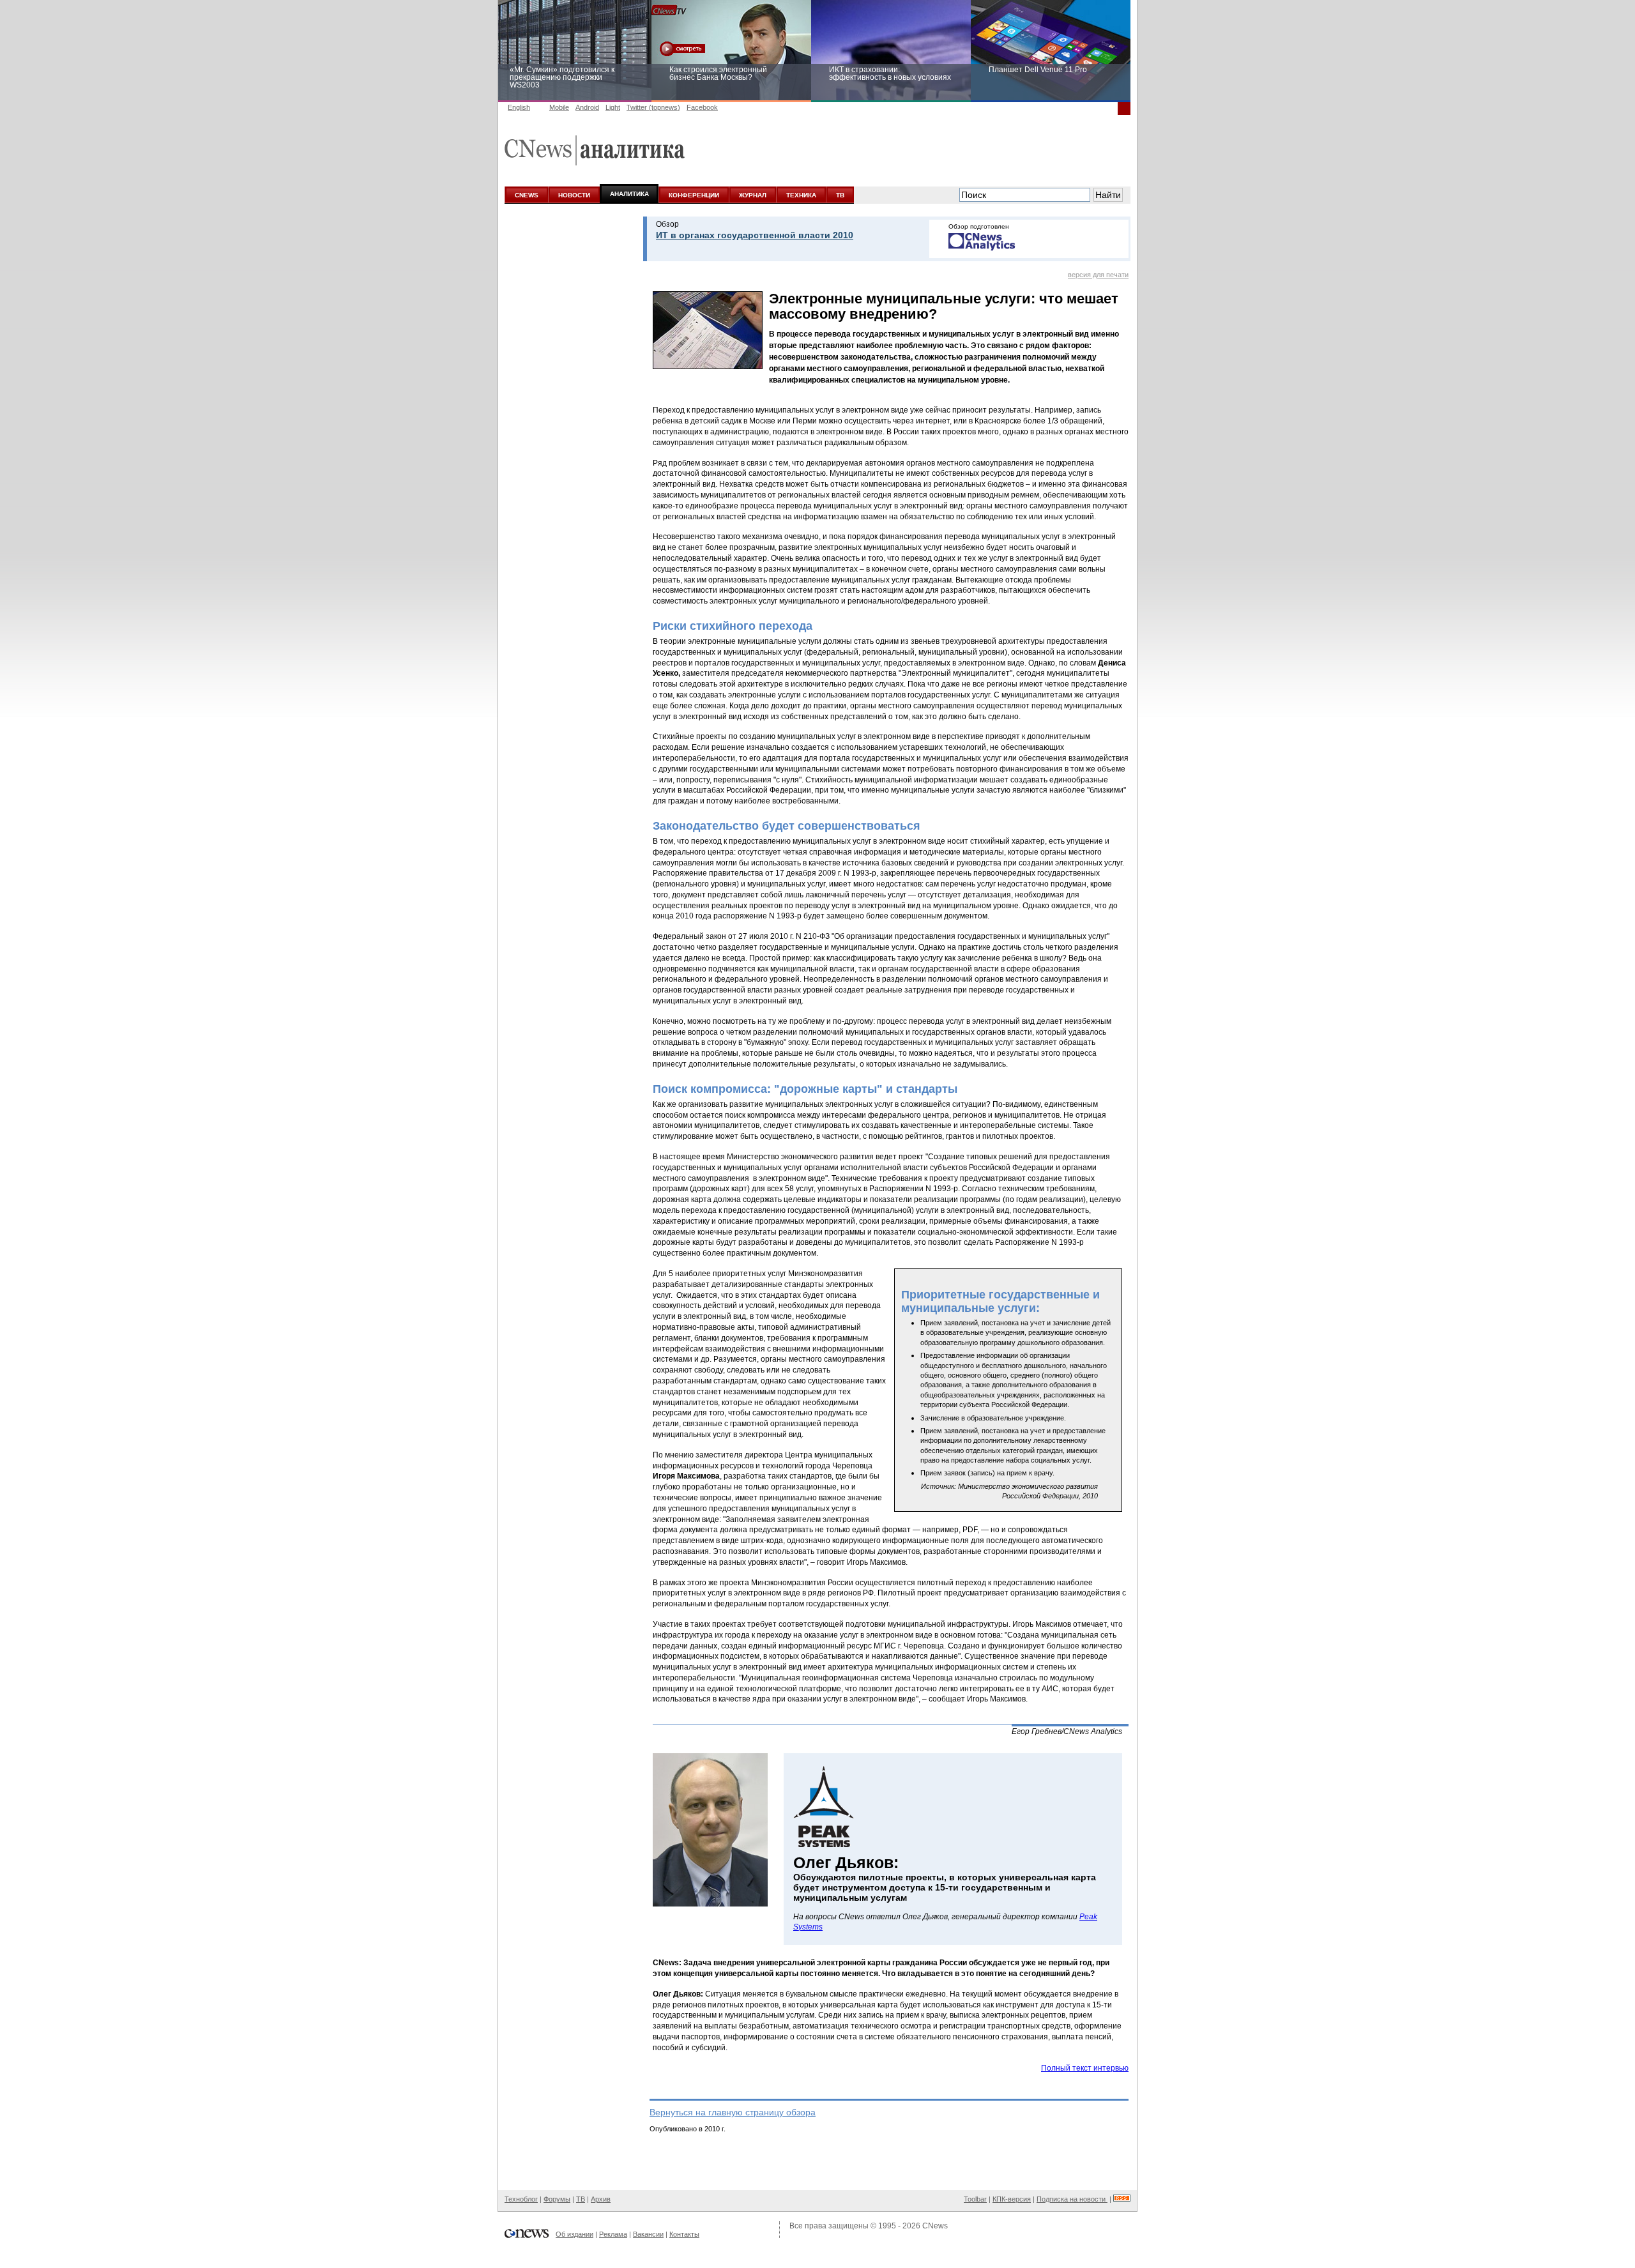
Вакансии (648, 2234)
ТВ (840, 195)
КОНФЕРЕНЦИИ (694, 195)
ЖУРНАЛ (753, 195)
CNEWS (527, 195)
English (519, 107)
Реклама (613, 2234)
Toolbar (975, 2199)
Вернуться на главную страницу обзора (733, 2112)
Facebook (702, 107)
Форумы (557, 2199)
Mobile (559, 107)
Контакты (684, 2234)
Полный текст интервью (1085, 2068)
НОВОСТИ (574, 195)
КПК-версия (1012, 2199)
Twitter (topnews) (653, 107)
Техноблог (521, 2199)
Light (613, 107)
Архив (601, 2199)
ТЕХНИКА (801, 195)
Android (587, 107)
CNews (935, 2226)
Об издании (574, 2234)
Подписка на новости (1072, 2199)
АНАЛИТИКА (629, 194)
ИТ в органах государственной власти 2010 (755, 235)
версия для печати (1098, 275)
